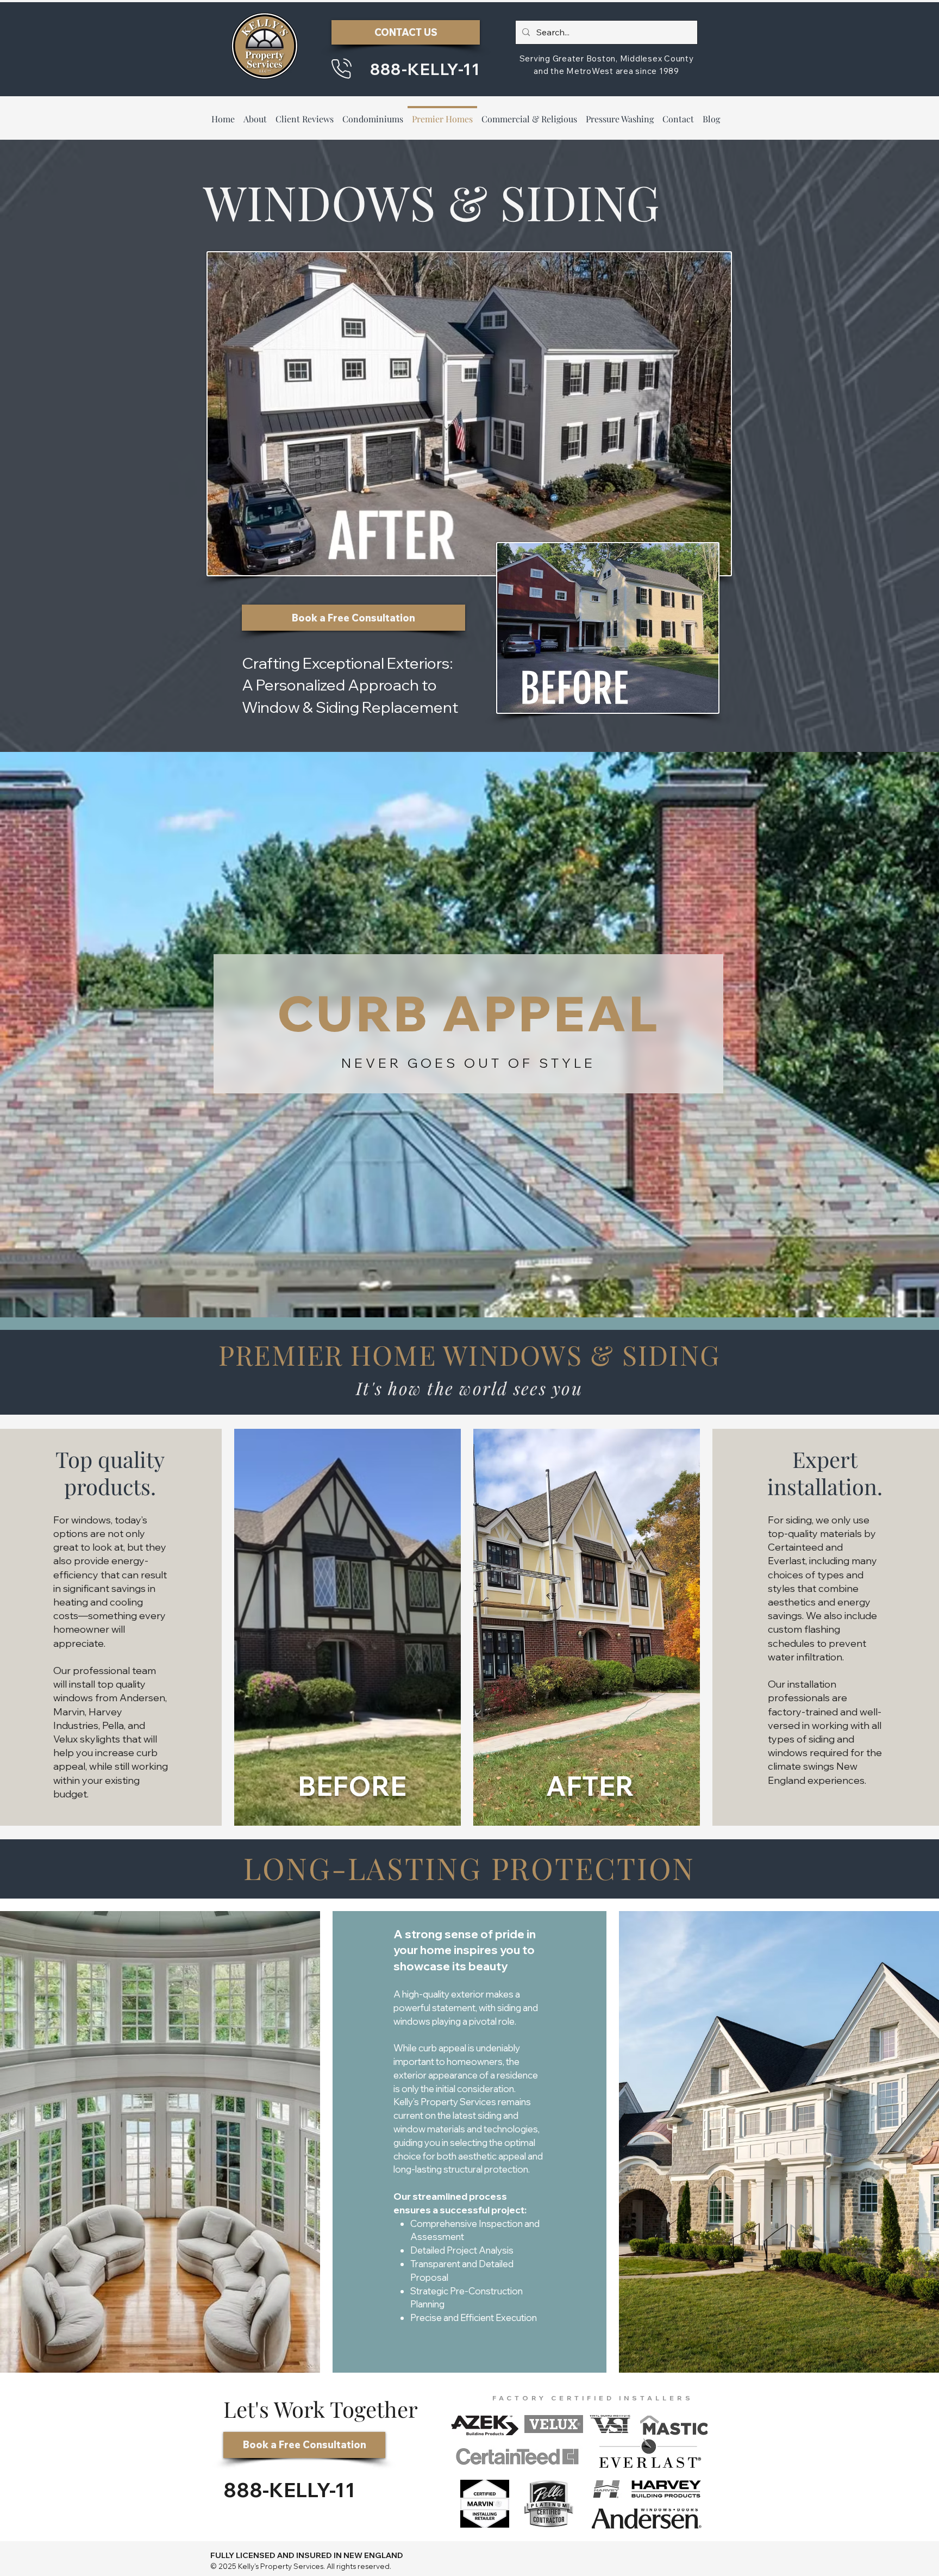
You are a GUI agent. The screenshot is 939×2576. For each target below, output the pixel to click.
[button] (305, 114)
